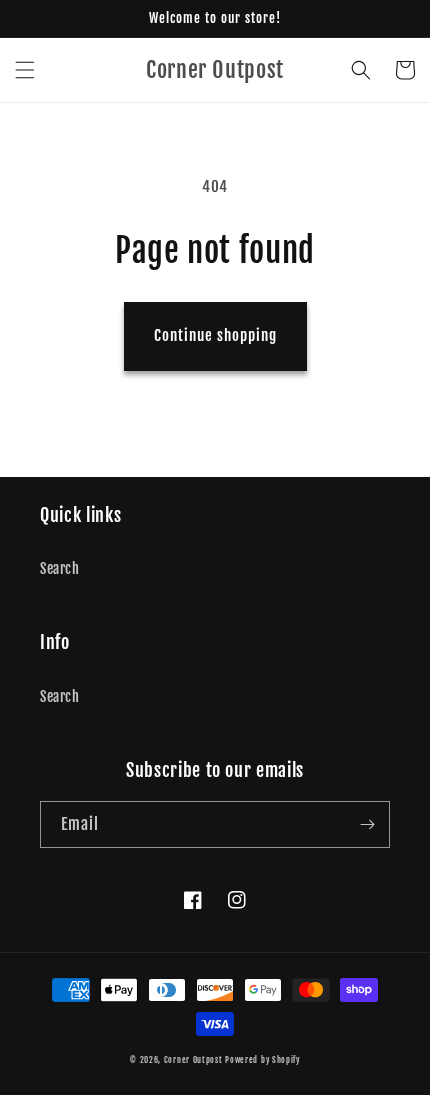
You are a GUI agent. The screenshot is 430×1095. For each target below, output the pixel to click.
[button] (25, 70)
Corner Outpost (193, 1060)
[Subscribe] (367, 824)
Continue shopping (215, 335)
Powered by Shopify (262, 1060)
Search (60, 568)
